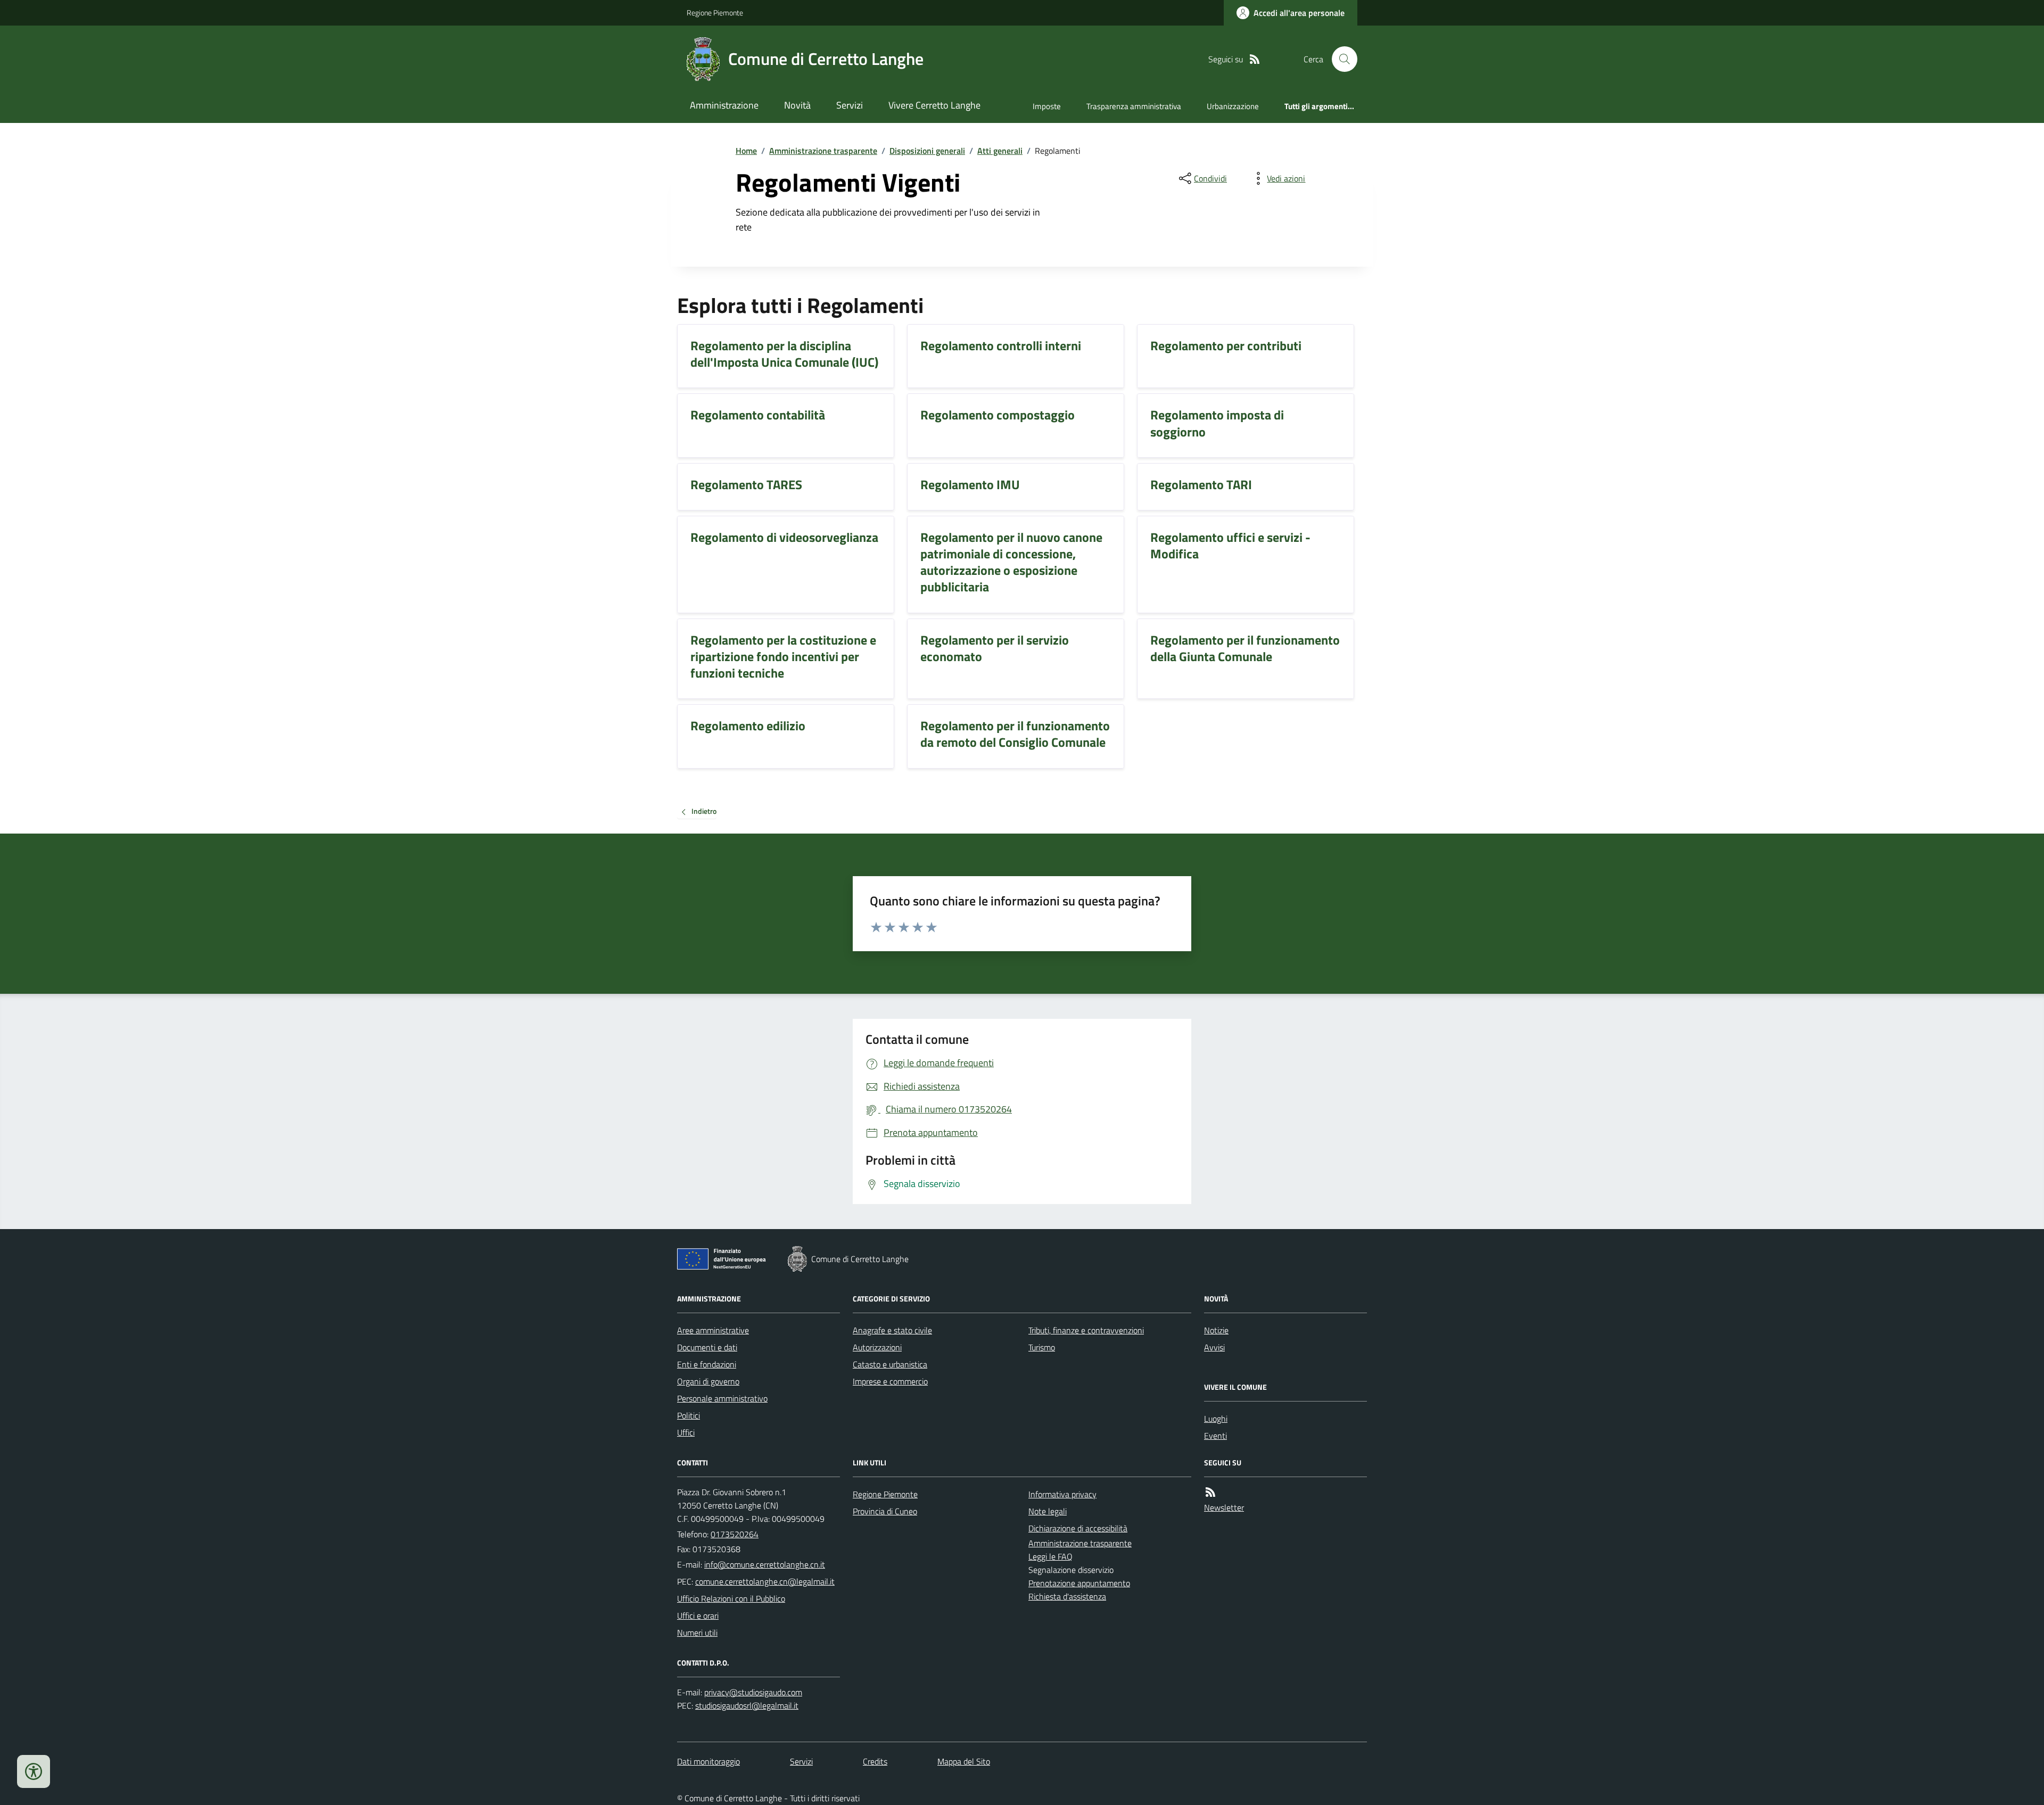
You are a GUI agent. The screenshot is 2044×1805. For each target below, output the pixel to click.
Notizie (1216, 1330)
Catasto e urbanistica (890, 1364)
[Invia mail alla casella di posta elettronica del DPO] (753, 1692)
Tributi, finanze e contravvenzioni (1086, 1330)
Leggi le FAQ (1050, 1556)
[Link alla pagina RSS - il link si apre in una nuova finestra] (1255, 59)
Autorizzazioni (877, 1347)
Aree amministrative (713, 1330)
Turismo (1042, 1347)
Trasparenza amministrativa (1134, 106)
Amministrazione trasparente (823, 151)
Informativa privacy (1062, 1494)
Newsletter (1224, 1507)
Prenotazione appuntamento (1079, 1583)
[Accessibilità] (34, 1771)
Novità (797, 105)
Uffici (686, 1432)
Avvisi (1214, 1347)
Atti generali (1000, 151)
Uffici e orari (698, 1616)
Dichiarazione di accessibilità (1078, 1528)
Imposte (1047, 106)
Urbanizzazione (1233, 106)
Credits (875, 1761)
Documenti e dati (707, 1347)
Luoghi (1216, 1419)
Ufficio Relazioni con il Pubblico (731, 1598)
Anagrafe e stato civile (892, 1330)
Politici (689, 1415)
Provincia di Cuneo (885, 1511)
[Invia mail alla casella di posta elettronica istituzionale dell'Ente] (765, 1564)
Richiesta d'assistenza (1067, 1596)
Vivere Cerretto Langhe (934, 105)
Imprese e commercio (890, 1381)
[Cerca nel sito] (1340, 59)
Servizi (850, 105)
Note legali (1048, 1511)
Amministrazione (724, 105)
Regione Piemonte (715, 13)
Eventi (1215, 1436)
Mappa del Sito (964, 1761)
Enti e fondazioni (707, 1364)
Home (746, 151)
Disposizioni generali (927, 151)
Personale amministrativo (722, 1398)
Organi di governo (708, 1381)
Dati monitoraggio (708, 1761)
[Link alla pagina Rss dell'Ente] (1210, 1492)
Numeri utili (697, 1633)
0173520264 (735, 1534)
